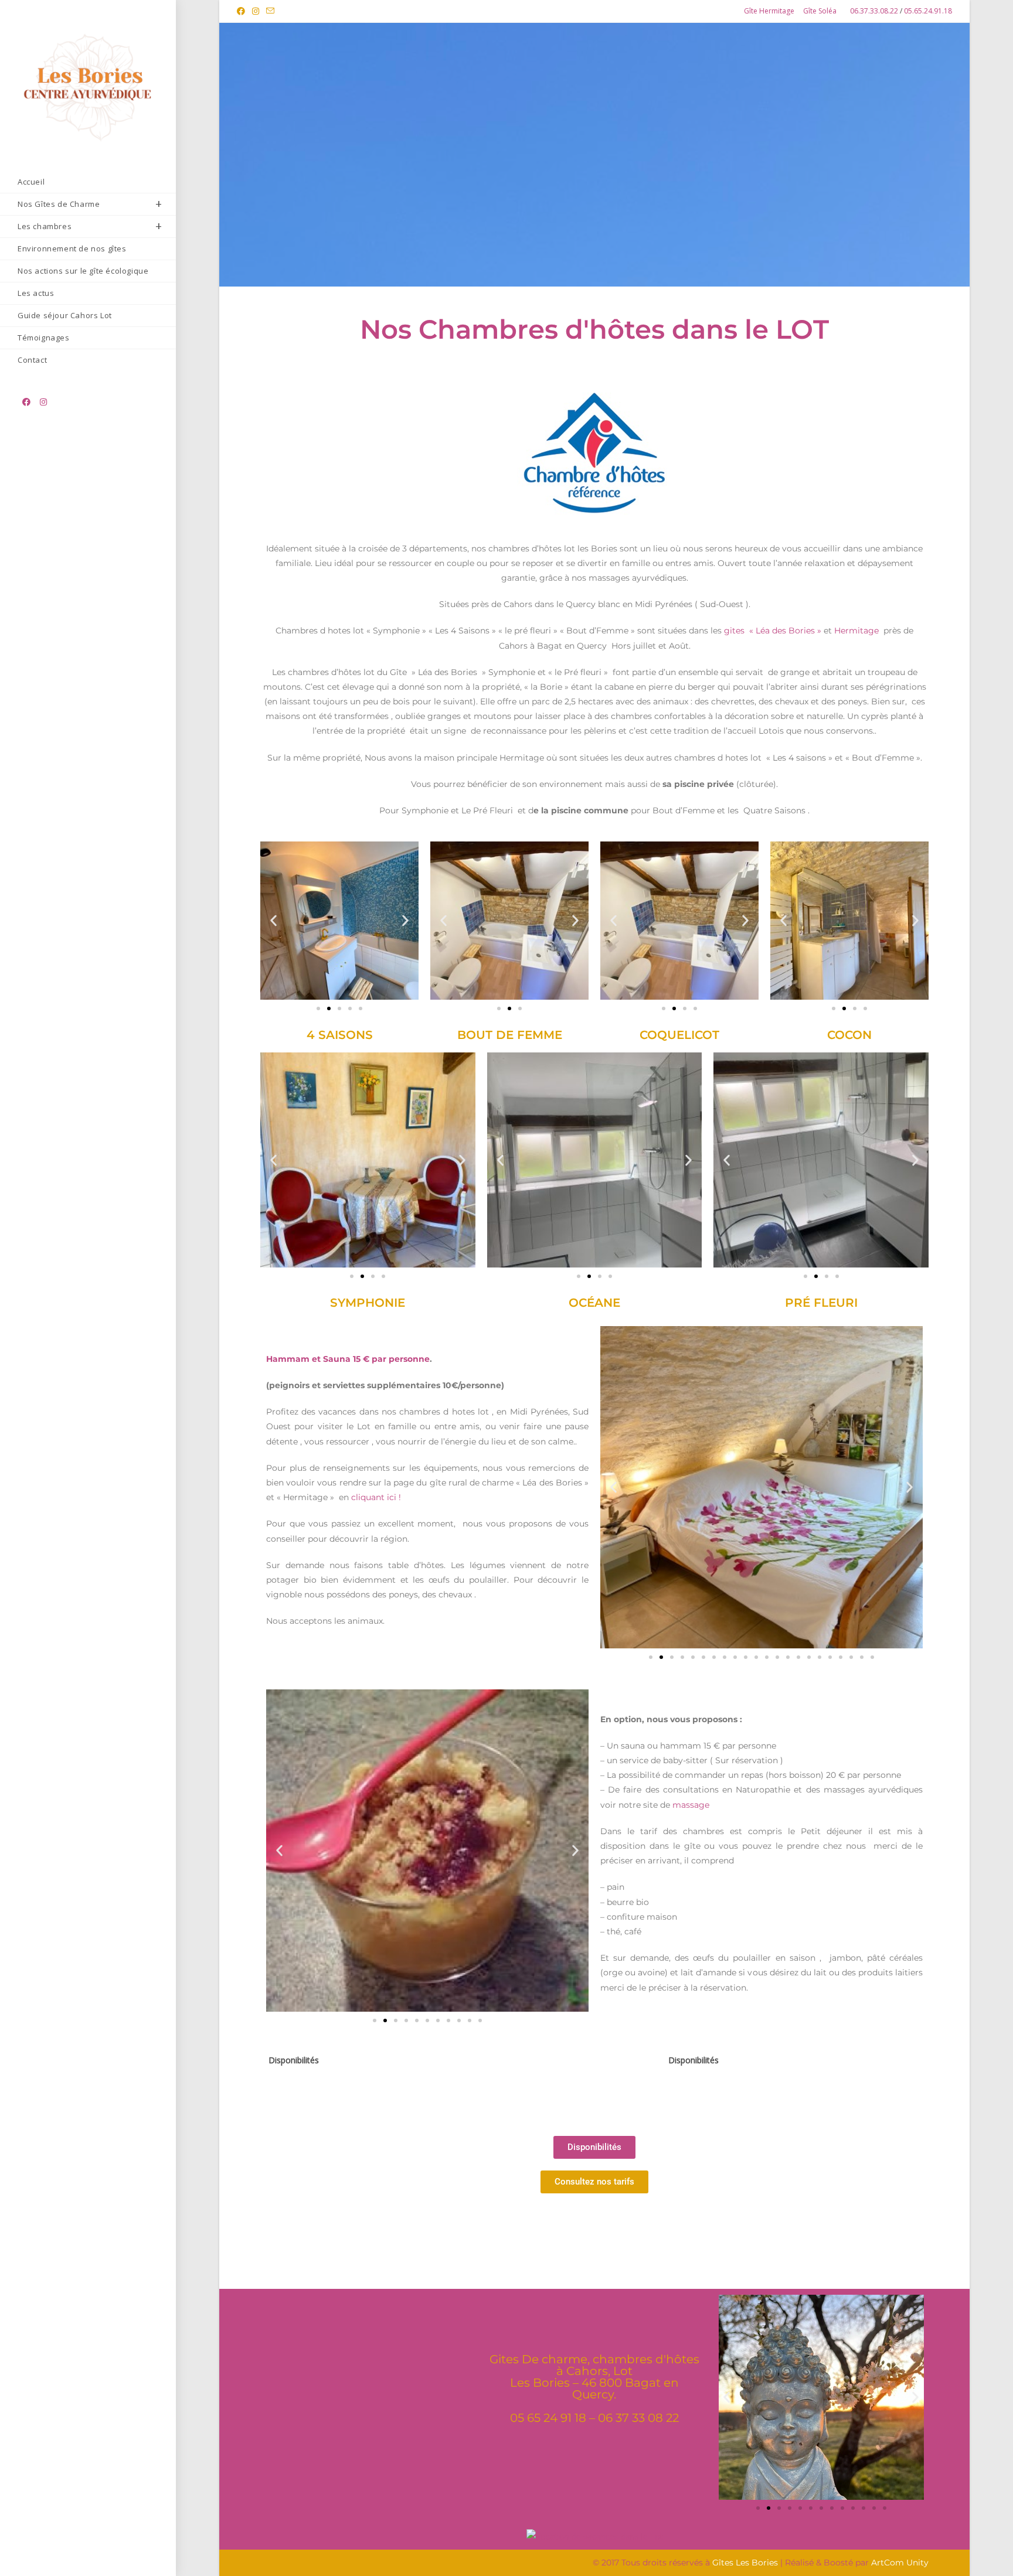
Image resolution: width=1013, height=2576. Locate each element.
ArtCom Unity (900, 2563)
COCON (849, 1035)
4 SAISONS (340, 1035)
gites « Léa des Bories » (774, 631)
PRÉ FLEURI (821, 1303)
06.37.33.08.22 (875, 11)
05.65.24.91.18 (928, 11)
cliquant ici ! (376, 1497)
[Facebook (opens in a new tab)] (243, 11)
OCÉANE (594, 1303)
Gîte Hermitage (769, 11)
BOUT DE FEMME (510, 1035)
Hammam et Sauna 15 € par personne (348, 1359)
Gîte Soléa (820, 11)
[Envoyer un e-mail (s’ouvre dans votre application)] (270, 11)
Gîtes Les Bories (745, 2563)
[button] (273, 921)
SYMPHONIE (368, 1303)
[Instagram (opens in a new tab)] (256, 11)
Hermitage (856, 631)
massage (690, 1805)
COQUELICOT (679, 1035)
